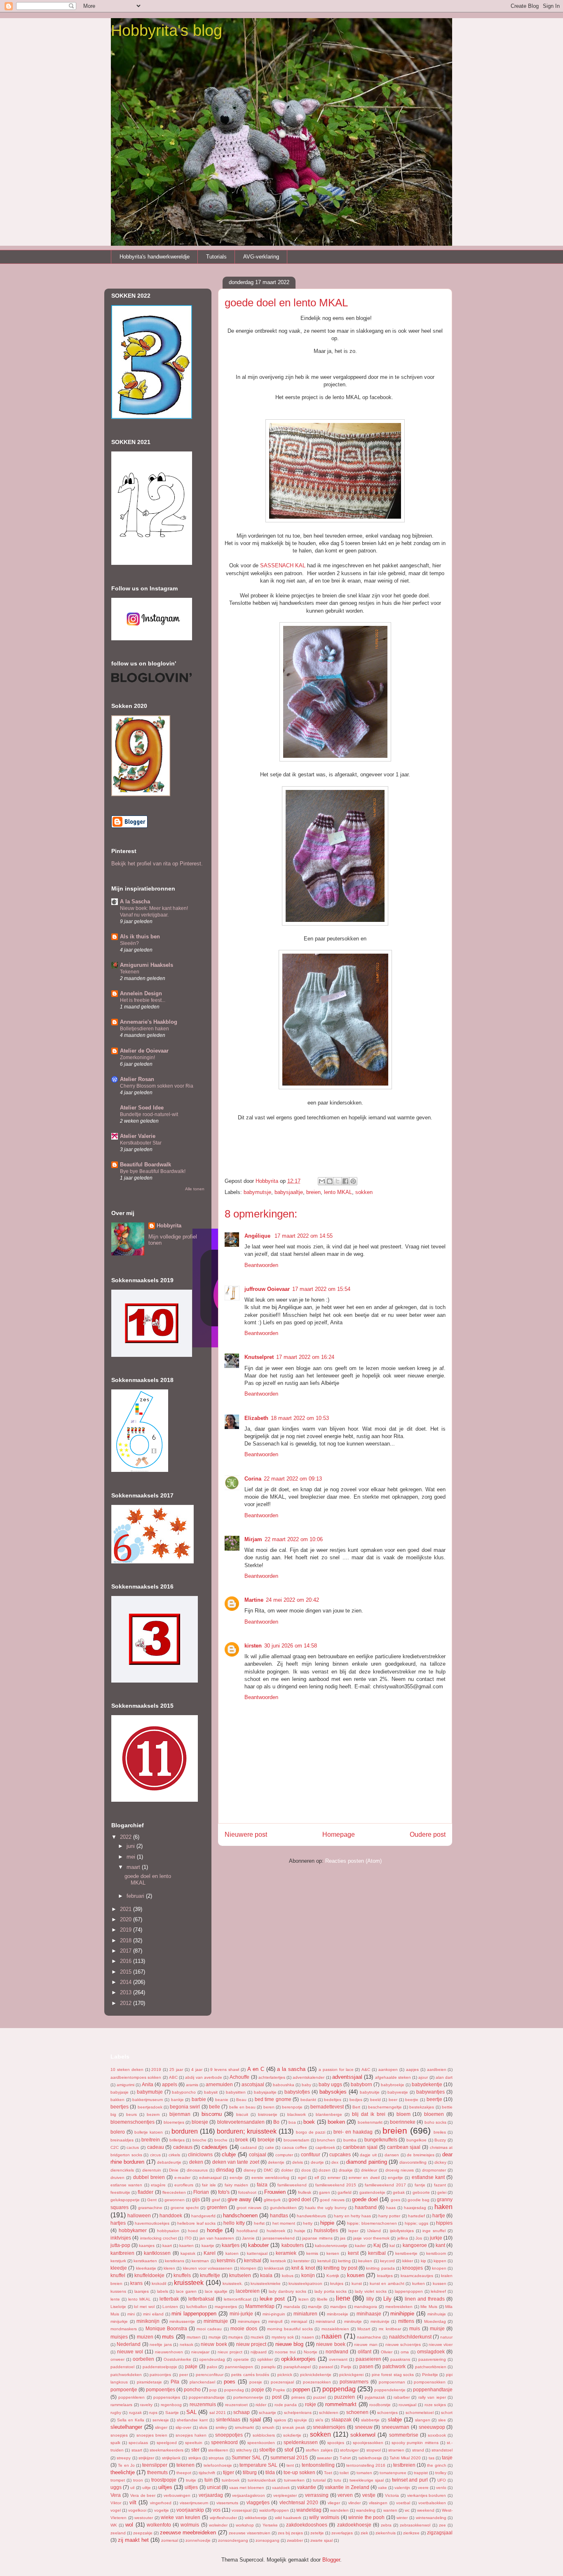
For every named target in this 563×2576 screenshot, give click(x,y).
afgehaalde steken (393, 2077)
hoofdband (247, 2231)
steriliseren (218, 2450)
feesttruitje (120, 2192)
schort (447, 2413)
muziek (257, 2337)
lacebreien (248, 2291)
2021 (127, 1909)
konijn (308, 2275)
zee (442, 2525)
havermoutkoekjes (152, 2223)
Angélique (258, 1236)
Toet (328, 2473)
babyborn (361, 2084)
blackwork (297, 2114)
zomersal (170, 2540)
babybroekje (393, 2085)
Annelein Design (141, 993)
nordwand (337, 2352)
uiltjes (165, 2487)
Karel (210, 2253)
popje (258, 2389)
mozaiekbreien (335, 2329)
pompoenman (392, 2382)
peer (184, 2375)
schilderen (329, 2413)
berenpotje (292, 2107)
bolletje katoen (149, 2132)
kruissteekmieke (266, 2283)
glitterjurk (272, 2200)
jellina (403, 2238)
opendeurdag (212, 2359)
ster (195, 2450)
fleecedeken (174, 2192)
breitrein (151, 2140)
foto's (224, 2192)
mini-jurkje (241, 2314)
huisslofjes (326, 2230)
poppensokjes (167, 2397)
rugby (116, 2413)
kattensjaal (257, 2253)
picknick (285, 2375)
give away (239, 2199)
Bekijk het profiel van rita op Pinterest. (157, 864)
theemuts (157, 2472)
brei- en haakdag (353, 2132)
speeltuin (194, 2443)
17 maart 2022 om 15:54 (321, 1289)
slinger (161, 2427)
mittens (406, 2321)
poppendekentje (390, 2390)
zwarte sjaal (321, 2540)
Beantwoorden (261, 1265)
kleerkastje (146, 2268)
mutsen (194, 2337)
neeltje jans (161, 2344)
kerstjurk (118, 2261)
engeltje (395, 2178)
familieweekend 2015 (336, 2185)
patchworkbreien (431, 2367)
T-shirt (345, 2458)
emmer (334, 2178)
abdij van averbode (204, 2077)
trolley (441, 2473)
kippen (440, 2261)
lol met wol (144, 2307)
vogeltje (162, 2510)
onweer (117, 2359)
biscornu (212, 2114)
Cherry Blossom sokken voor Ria (157, 1086)
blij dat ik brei (369, 2114)
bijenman (180, 2114)
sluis (203, 2427)
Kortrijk (333, 2276)
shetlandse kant (192, 2420)
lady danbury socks (287, 2291)
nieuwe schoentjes (403, 2344)
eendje (236, 2178)
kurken (419, 2283)
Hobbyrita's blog (167, 31)
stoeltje (267, 2450)
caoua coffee (295, 2147)
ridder (261, 2405)
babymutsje (257, 1192)
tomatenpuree (393, 2473)
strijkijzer (146, 2458)
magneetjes (226, 2307)
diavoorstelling (413, 2162)
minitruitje (353, 2321)
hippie (327, 2223)
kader (360, 2246)
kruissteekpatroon (305, 2283)
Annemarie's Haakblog (149, 1022)
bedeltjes (333, 2100)
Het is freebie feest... (143, 1000)
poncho (192, 2389)
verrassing (317, 2495)
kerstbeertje (406, 2253)
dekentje (276, 2162)
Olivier (387, 2352)
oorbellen (143, 2359)
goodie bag (419, 2200)
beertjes (120, 2107)
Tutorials (216, 257)
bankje (177, 2100)
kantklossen (157, 2253)
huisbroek (276, 2231)
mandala (292, 2307)
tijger (229, 2472)
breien (313, 1192)
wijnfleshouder (223, 2518)
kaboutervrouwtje (331, 2246)
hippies (444, 2223)
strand (418, 2450)
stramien (396, 2450)
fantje (420, 2185)
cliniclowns (200, 2154)
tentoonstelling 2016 (366, 2465)
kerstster (301, 2261)
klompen (248, 2268)
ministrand (325, 2321)
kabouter (258, 2245)
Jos (419, 2238)
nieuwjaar (200, 2352)
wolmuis (190, 2525)
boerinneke (403, 2122)
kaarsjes (147, 2246)
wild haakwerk (288, 2518)
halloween (139, 2215)
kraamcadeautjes (417, 2276)
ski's (319, 2420)
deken (196, 2162)
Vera (116, 2495)
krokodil (159, 2283)
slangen (423, 2420)
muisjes (119, 2337)
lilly (370, 2299)
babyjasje (120, 2092)
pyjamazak (375, 2397)
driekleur (369, 2170)
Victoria (392, 2495)
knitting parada (380, 2268)
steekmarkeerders (167, 2450)
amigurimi (126, 2085)
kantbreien (122, 2253)
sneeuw (364, 2427)
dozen (325, 2170)
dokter (287, 2170)
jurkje (436, 2238)
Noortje (311, 2352)
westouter (144, 2518)
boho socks (435, 2122)
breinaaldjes (122, 2140)
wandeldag (309, 2510)
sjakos (280, 2420)
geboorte (421, 2192)
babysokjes (333, 2092)
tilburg (250, 2472)
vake (382, 2488)
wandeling (366, 2510)
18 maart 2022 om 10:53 (300, 1418)
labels (163, 2291)
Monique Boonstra (166, 2328)
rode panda (286, 2405)
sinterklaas (228, 2420)
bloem (403, 2114)
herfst (259, 2223)
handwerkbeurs (311, 2216)
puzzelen (345, 2397)
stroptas (216, 2458)
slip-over (183, 2427)
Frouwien (275, 2192)
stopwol (374, 2450)
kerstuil (324, 2261)
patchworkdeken (126, 2375)
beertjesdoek (150, 2107)
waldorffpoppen (274, 2510)
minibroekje (338, 2314)
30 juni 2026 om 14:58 (291, 1646)
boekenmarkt (370, 2122)
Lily (387, 2299)
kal (392, 2246)
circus (155, 2155)
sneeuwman (395, 2427)
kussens (118, 2291)
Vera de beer (143, 2495)
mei (132, 1857)
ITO (188, 2238)
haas (391, 2208)
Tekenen (130, 972)
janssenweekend (279, 2238)
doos (306, 2170)
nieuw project (251, 2344)
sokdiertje (292, 2435)
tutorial (319, 2480)
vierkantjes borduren (427, 2495)
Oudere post (428, 1834)
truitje (191, 2480)
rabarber (402, 2397)
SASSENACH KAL (283, 565)
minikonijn (148, 2321)
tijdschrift (207, 2473)
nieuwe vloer (441, 2344)
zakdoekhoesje (354, 2525)
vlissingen (378, 2503)
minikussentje (182, 2321)
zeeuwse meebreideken (188, 2533)
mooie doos (244, 2328)
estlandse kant (428, 2177)
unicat (214, 2487)
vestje (369, 2495)
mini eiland (153, 2314)
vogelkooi (137, 2510)
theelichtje (123, 2472)
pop (213, 2390)
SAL (191, 2412)
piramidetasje (149, 2382)
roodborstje (380, 2405)
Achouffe (239, 2077)
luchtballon (197, 2307)
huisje (300, 2231)
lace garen (186, 2291)
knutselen (240, 2275)
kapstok (188, 2253)
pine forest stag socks (393, 2375)
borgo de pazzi (311, 2132)
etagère (158, 2185)
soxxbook (437, 2435)
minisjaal (299, 2321)
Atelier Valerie (138, 1136)
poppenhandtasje (433, 2389)
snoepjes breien (152, 2435)
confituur (311, 2154)
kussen (440, 2283)
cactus (133, 2147)
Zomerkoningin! (137, 1058)
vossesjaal (242, 2510)
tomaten (364, 2473)
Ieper (353, 2231)
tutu (338, 2480)
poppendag (339, 2389)
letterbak (169, 2299)
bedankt (308, 2100)
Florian (201, 2192)
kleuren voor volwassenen (208, 2268)
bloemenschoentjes (133, 2122)
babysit (211, 2092)
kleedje (119, 2268)
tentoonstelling (318, 2465)
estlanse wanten (126, 2185)
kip (423, 2261)
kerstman (200, 2261)
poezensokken (317, 2382)
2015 (127, 1972)
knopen (439, 2268)
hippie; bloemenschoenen (372, 2223)
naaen (308, 2337)
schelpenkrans (298, 2413)
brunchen (326, 2140)
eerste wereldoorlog (270, 2178)
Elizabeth (256, 1418)
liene (343, 2298)
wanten (390, 2510)
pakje (191, 2366)
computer (284, 2155)
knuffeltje (210, 2275)
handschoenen (240, 2215)
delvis (298, 2162)
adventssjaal (347, 2077)
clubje (229, 2154)
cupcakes (340, 2154)
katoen (232, 2253)
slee (442, 2420)
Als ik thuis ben (140, 937)
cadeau (156, 2147)
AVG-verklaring (261, 257)
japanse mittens (317, 2238)
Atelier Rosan (137, 1079)
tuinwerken (294, 2480)
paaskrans (400, 2359)
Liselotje (118, 2307)
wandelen (339, 2510)
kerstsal (253, 2260)
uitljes (191, 2487)
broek (242, 2140)
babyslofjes (297, 2092)
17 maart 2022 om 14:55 (304, 1236)
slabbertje (370, 2420)
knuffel (118, 2275)
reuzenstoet (236, 2405)
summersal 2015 (289, 2457)
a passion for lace (336, 2069)
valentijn (402, 2488)
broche (221, 2140)
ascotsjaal (253, 2084)
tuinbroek (231, 2480)
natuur (446, 2337)
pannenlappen (239, 2367)
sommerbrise (404, 2435)
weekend (426, 2510)
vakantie (307, 2487)
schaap (242, 2412)
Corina (253, 1479)
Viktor (116, 2503)
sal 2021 (218, 2413)
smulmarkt (244, 2427)
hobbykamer (133, 2230)
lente (115, 2299)
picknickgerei (351, 2375)
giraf (216, 2200)
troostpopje (164, 2480)
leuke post (272, 2299)
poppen (301, 2389)
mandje (315, 2307)
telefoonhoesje (218, 2465)
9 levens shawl (225, 2069)
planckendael (202, 2382)
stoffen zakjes (319, 2450)
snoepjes (119, 2435)
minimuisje (216, 2321)
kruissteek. (233, 2283)
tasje (447, 2457)
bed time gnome (273, 2099)
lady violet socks (371, 2291)
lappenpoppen (409, 2291)
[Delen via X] (338, 1181)
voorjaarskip (190, 2510)
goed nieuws (332, 2200)
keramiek (286, 2253)
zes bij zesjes (290, 2533)
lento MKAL (338, 1192)
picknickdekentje (316, 2375)
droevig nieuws (400, 2170)
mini (131, 2314)
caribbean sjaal (360, 2147)
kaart (167, 2246)
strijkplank (171, 2458)
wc (407, 2510)
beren (269, 2107)
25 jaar (176, 2069)
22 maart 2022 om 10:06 (294, 1539)
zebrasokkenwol (415, 2525)
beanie (222, 2100)
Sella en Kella (131, 2420)
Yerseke (270, 2525)
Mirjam (253, 1539)
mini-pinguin (274, 2314)
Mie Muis (429, 2307)
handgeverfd (203, 2216)
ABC (173, 2077)
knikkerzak (274, 2268)
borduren (185, 2131)
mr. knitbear (390, 2329)
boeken (336, 2122)
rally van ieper (432, 2397)
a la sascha (291, 2069)
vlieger (334, 2503)
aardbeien (437, 2069)
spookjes (336, 2443)
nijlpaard (259, 2352)
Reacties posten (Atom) (353, 1861)
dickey (440, 2162)
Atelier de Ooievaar (144, 1051)
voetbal (403, 2503)
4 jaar (197, 2069)
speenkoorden (261, 2443)
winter (402, 2518)
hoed (193, 2231)
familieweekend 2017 (385, 2185)
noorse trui (285, 2352)
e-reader (182, 2178)
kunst (357, 2283)
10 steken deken (127, 2069)
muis (415, 2328)
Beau (241, 2100)
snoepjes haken (191, 2435)
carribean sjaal (404, 2147)
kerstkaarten (145, 2261)
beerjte (412, 2100)
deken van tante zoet (236, 2162)
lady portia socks (331, 2291)
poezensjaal (282, 2382)
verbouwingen (177, 2495)
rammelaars (121, 2405)
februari (136, 1896)
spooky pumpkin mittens (415, 2443)
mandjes (338, 2307)
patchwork (394, 2366)
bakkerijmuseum (148, 2100)
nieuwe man (366, 2344)
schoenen (357, 2412)
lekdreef (438, 2291)
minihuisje (437, 2314)
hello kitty (234, 2223)
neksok (186, 2344)
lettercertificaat (238, 2299)
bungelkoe (416, 2140)
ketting (344, 2261)
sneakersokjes (329, 2427)
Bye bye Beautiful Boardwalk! (153, 1171)
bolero (118, 2132)
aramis (192, 2085)
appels (170, 2084)
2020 (127, 1919)
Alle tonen (195, 1189)
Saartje (172, 2413)
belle (215, 2107)
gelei (442, 2192)
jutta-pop (120, 2245)
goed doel (300, 2199)
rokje (311, 2404)
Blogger (331, 2560)
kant (440, 2245)
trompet (118, 2480)
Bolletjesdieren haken (144, 1029)
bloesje (200, 2122)
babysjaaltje (289, 1192)
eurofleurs (184, 2185)
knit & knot (303, 2268)
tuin (209, 2480)
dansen (392, 2155)
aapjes (412, 2069)
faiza (262, 2185)
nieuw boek (214, 2344)
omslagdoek (431, 2352)
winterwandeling (431, 2518)
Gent (152, 2200)
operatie (241, 2359)
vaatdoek (281, 2488)
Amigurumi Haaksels (147, 965)
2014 (127, 1982)
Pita (175, 2382)
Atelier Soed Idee (142, 1108)
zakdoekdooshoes (307, 2525)
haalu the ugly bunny (326, 2208)
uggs (116, 2487)
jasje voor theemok (371, 2238)
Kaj (377, 2245)
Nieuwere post (246, 1834)
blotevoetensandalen (241, 2122)
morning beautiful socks (290, 2329)
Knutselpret (259, 1357)
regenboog (171, 2405)
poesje (256, 2382)
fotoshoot (247, 2192)
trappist (421, 2473)
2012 (127, 2003)
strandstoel (442, 2450)
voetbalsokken (432, 2503)
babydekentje (427, 2084)
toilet (344, 2473)
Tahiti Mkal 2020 (405, 2458)
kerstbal (377, 2253)
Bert (356, 2107)
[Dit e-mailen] (322, 1181)
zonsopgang (267, 2540)
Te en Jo (126, 2465)
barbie (199, 2099)
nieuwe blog (289, 2344)
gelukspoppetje (125, 2200)
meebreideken (399, 2307)
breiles (440, 2132)
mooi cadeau (209, 2329)
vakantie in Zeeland (347, 2487)
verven (345, 2495)
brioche (199, 2140)
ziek (364, 2533)
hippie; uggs (417, 2223)
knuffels (182, 2275)
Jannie (248, 2238)
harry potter (389, 2216)
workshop (245, 2525)
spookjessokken (368, 2443)
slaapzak (341, 2420)
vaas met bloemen (247, 2488)
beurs (131, 2114)
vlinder (354, 2503)
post (277, 2397)
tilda (270, 2472)
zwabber (295, 2540)
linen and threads (425, 2299)
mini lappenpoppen (194, 2314)
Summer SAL (246, 2457)
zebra (386, 2525)
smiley (221, 2427)
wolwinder (218, 2525)
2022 (127, 1837)
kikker (408, 2261)
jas (343, 2238)
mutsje (215, 2337)
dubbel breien (149, 2177)
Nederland (129, 2344)
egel (302, 2178)
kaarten (186, 2246)
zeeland (118, 2533)
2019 (127, 1930)
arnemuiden (219, 2084)
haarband (366, 2207)
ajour (423, 2077)
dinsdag (225, 2170)
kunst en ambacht (387, 2283)
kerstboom (436, 2253)
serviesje (161, 2420)
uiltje (147, 2488)
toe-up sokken (299, 2472)
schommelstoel (420, 2413)
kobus (288, 2276)
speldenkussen (301, 2442)
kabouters (293, 2245)
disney (250, 2170)
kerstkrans (175, 2261)
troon (138, 2480)
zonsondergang (233, 2540)
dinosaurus (197, 2170)
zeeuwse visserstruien (250, 2533)
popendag (234, 2390)
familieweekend (292, 2185)
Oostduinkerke (177, 2359)
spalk (115, 2443)
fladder (145, 2192)
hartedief (416, 2216)
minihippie (402, 2314)
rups (153, 2413)
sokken (364, 1192)
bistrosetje (268, 2114)
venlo (441, 2488)
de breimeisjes (421, 2155)
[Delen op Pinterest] (353, 1181)
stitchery (244, 2450)
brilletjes (177, 2140)
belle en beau (243, 2107)
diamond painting (366, 2162)
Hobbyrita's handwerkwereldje (155, 257)
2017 (127, 1951)
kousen (356, 2275)
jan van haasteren (217, 2238)
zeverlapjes (342, 2533)
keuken (365, 2261)
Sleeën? (129, 943)
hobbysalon (168, 2231)
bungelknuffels (381, 2140)
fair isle (209, 2185)
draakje (346, 2170)
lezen (304, 2299)
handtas (279, 2215)
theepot (184, 2473)
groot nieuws (249, 2208)
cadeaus (183, 2147)
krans (136, 2283)
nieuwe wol (130, 2352)
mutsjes (236, 2337)
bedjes (356, 2100)
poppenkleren (131, 2397)
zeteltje (317, 2533)
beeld (375, 2100)
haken (443, 2207)
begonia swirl (185, 2107)
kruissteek (189, 2283)
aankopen (388, 2069)
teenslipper (155, 2465)
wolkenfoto (159, 2525)
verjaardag (211, 2495)
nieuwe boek (331, 2344)
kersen (333, 2253)
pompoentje (124, 2389)
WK (114, 2525)
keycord (387, 2261)
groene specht (185, 2208)
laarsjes (142, 2291)
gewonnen (175, 2200)
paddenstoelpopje (160, 2367)
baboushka (284, 2085)
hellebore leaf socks (196, 2223)
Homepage (339, 1834)
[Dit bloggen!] (330, 1181)
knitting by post (340, 2268)
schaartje (267, 2413)
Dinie (174, 2170)
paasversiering (432, 2359)
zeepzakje (143, 2533)
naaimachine (369, 2337)
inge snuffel (434, 2231)
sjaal (255, 2420)
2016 (127, 1961)
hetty (308, 2223)
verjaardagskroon (249, 2495)
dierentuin (152, 2170)
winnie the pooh (366, 2517)
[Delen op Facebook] (345, 1181)
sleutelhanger (126, 2427)
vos (217, 2510)
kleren (169, 2268)
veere (423, 2488)
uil (132, 2488)
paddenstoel (122, 2367)
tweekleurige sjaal (367, 2480)
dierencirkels (122, 2170)
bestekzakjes (422, 2107)
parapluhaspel (297, 2367)
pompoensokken (430, 2382)
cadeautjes (215, 2147)
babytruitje (370, 2092)
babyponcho (184, 2092)
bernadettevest (327, 2107)
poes (230, 2382)
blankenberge (329, 2114)
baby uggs (330, 2084)
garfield (345, 2192)
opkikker (265, 2359)
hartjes (118, 2223)
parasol (326, 2367)
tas (432, 2458)
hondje (215, 2230)
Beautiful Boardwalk (145, 1165)
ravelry (146, 2405)
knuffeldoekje (149, 2275)
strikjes (195, 2458)
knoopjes (413, 2268)
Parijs (346, 2367)
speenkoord (224, 2442)
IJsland (374, 2231)
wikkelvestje (256, 2518)
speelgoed (167, 2443)
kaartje (208, 2246)
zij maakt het (133, 2540)
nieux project (230, 2352)
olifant (365, 2352)
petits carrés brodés (250, 2375)
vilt (133, 2502)
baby (306, 2085)
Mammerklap (260, 2306)
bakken (117, 2100)
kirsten (253, 1646)
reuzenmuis (203, 2404)
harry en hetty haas (352, 2216)
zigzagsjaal (440, 2533)
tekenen (185, 2465)
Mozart (364, 2329)
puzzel (319, 2397)
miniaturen (305, 2314)
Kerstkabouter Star (141, 1143)
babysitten (236, 2092)
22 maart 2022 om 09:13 (293, 1479)
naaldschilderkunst (410, 2337)
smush (268, 2427)
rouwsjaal (407, 2405)
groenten (217, 2207)
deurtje (317, 2162)
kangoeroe (415, 2245)
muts (168, 2337)
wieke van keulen (181, 2517)
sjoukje (300, 2420)
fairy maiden (236, 2185)
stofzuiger (349, 2450)
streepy (124, 2458)
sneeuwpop (432, 2427)
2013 (127, 1992)
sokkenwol (363, 2435)
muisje (437, 2328)
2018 (127, 1940)
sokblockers (264, 2435)
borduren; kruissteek (247, 2131)
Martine (254, 1600)
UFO (442, 2480)
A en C (256, 2069)
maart (134, 1867)
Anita (148, 2084)
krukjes (337, 2283)
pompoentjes (161, 2389)
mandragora (366, 2307)
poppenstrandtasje (207, 2397)
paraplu (269, 2367)
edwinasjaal (210, 2178)
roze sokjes (435, 2405)
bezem (153, 2114)
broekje (266, 2140)
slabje (395, 2420)
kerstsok (278, 2261)
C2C (115, 2147)
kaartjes (231, 2245)
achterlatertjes (272, 2077)
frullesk (305, 2192)
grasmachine (150, 2208)
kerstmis (226, 2260)
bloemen (434, 2114)
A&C (366, 2069)
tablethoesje (370, 2458)
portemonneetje (248, 2397)
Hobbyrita (169, 1226)
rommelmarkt (341, 2404)
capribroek (325, 2147)
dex (335, 2162)
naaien (332, 2336)
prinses (298, 2397)
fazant (440, 2185)
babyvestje (398, 2092)
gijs (196, 2199)
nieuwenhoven (169, 2352)
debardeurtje (169, 2162)
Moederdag (435, 2321)
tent (290, 2465)
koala (266, 2275)
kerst (353, 2253)
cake (270, 2147)
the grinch (436, 2465)
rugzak (135, 2413)
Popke (279, 2390)
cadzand (249, 2147)
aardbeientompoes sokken (136, 2077)
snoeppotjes (229, 2435)
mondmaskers (124, 2329)
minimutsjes (249, 2321)
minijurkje (119, 2321)
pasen (366, 2366)
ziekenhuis (386, 2533)
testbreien (404, 2465)
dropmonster (434, 2170)
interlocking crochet (158, 2238)
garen (325, 2192)
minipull (275, 2321)
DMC (268, 2170)
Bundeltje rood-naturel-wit (149, 1114)
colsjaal (258, 2154)
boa (292, 2122)
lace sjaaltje (216, 2291)
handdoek (171, 2215)
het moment (284, 2223)
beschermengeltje (385, 2107)
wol (129, 2525)
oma (405, 2352)
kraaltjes (385, 2276)
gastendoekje (372, 2192)
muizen (145, 2337)
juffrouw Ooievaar (267, 1289)
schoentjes (387, 2413)
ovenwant (338, 2359)
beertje (434, 2099)
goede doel (365, 2199)
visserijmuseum (194, 2503)
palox (212, 2367)
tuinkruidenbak (262, 2480)
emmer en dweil (364, 2178)
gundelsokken (283, 2208)
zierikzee (411, 2533)
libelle (322, 2299)
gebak (399, 2192)
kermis (312, 2253)
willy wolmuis (324, 2517)
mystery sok (283, 2337)
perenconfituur (210, 2375)
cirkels (174, 2155)
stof (289, 2450)
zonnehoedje (198, 2540)
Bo (276, 2122)
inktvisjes (121, 2238)
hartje (439, 2215)
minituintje (380, 2321)
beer (393, 2100)
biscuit (242, 2114)
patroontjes (160, 2375)
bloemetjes (174, 2122)
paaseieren (368, 2359)
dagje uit (368, 2155)
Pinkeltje (430, 2375)
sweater (324, 2458)
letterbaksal (201, 2299)
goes (395, 2200)
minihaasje (369, 2314)
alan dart (444, 2077)
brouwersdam (296, 2140)
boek (309, 2122)
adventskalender (308, 2077)
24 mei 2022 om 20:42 (292, 1600)
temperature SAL (258, 2465)
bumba (350, 2140)
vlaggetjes (258, 2502)
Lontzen (170, 2307)
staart (137, 2450)
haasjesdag (415, 2208)
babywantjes (430, 2092)
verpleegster (285, 2495)
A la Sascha (135, 901)
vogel (116, 2510)
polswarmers (354, 2382)
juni (131, 1846)
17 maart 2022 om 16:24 (305, 1357)
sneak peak (294, 2427)
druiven (117, 2178)
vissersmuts (227, 2503)
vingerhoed (161, 2503)
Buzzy (440, 2140)
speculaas (138, 2443)
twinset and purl (410, 2480)
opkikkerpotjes (298, 2359)
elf (317, 2178)
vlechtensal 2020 (299, 2502)
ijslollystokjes (402, 2231)
